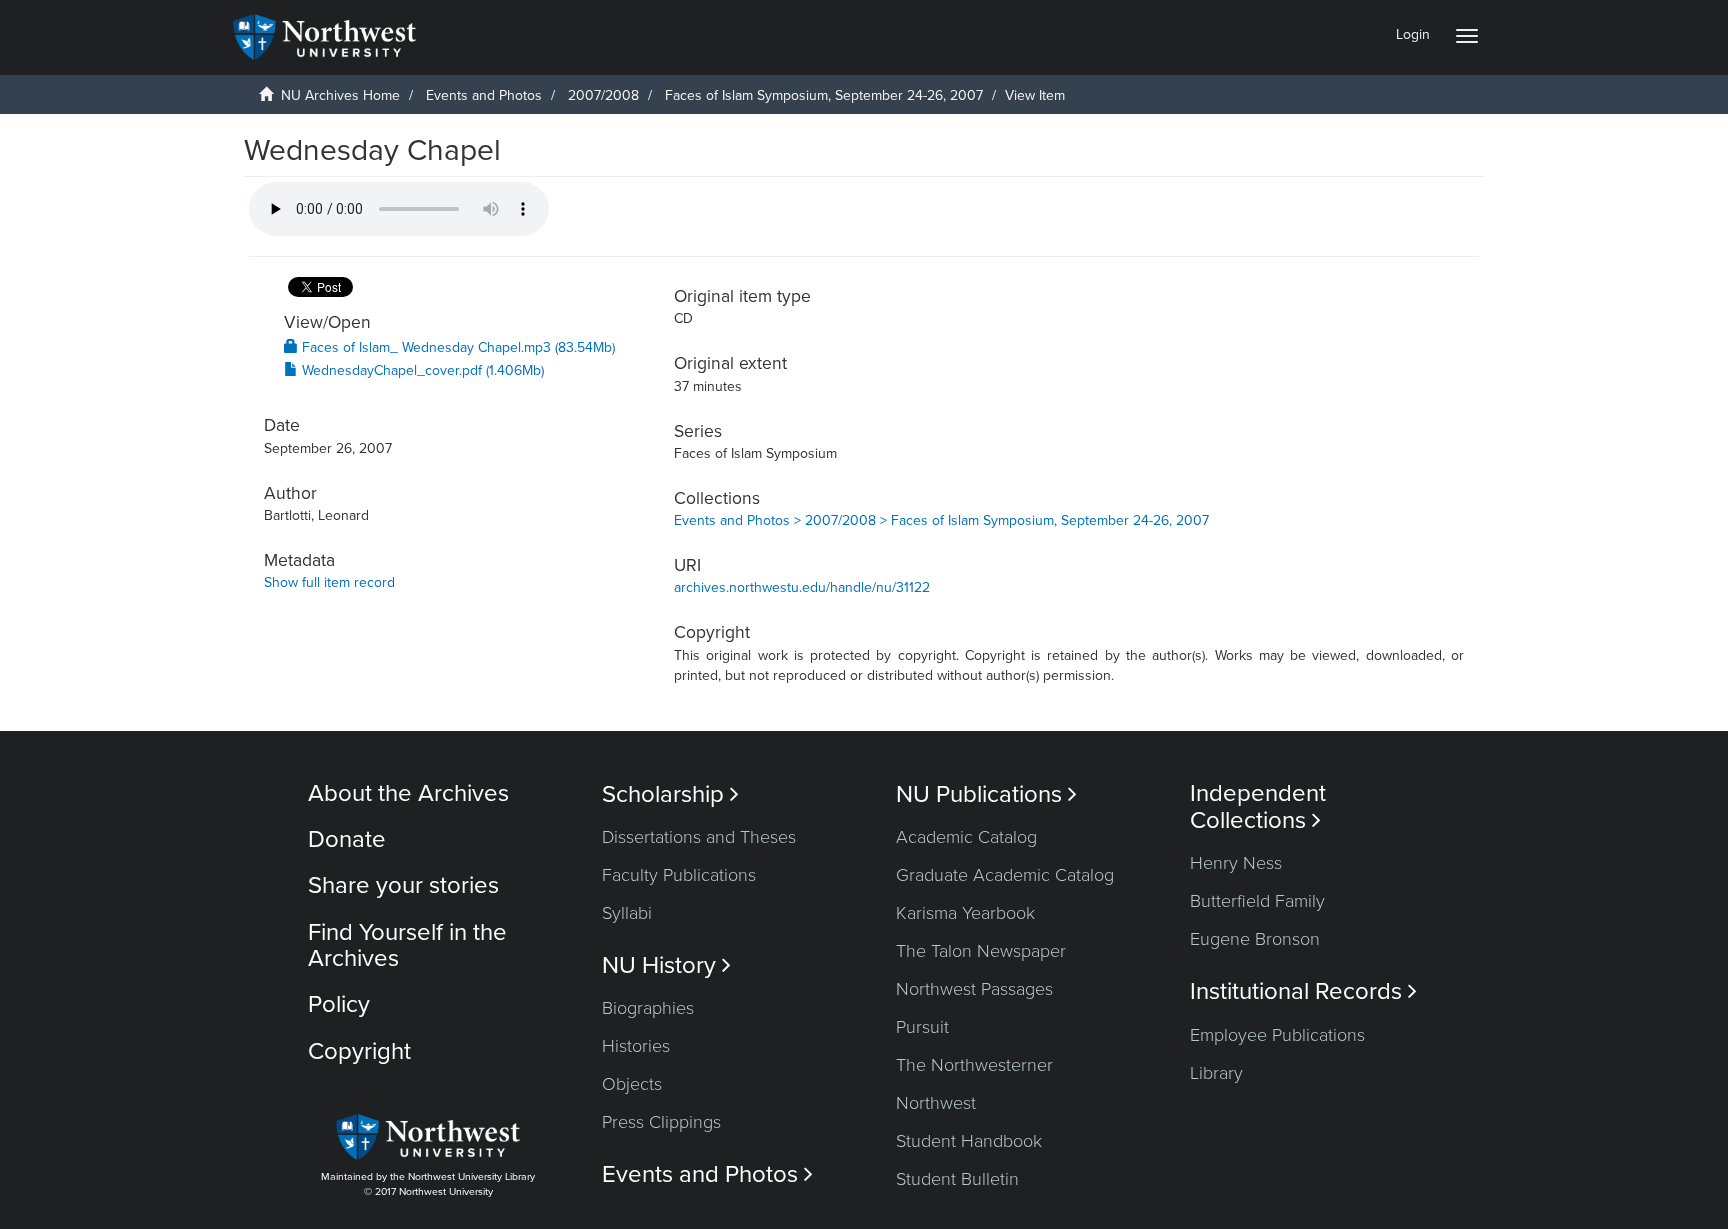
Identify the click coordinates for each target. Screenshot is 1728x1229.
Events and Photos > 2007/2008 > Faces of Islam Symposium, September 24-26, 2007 (941, 520)
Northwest (936, 1103)
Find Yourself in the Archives (407, 945)
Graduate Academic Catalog (1005, 875)
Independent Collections (1258, 807)
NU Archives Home (340, 95)
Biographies (648, 1008)
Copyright (359, 1051)
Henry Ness (1236, 863)
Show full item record (329, 582)
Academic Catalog (966, 837)
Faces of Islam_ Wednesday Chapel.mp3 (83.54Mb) (456, 347)
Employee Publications (1277, 1035)
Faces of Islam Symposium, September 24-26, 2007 (824, 95)
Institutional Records (1303, 991)
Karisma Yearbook (965, 913)
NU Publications (986, 794)
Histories (636, 1046)
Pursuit (922, 1027)
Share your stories (403, 885)
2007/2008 (603, 95)
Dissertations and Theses (699, 837)
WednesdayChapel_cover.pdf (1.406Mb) (421, 370)
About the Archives (408, 793)
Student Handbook (969, 1141)
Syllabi (627, 913)
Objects (632, 1084)
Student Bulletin (957, 1179)
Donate (347, 839)
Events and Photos (484, 95)
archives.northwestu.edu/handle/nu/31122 (802, 587)
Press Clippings (661, 1122)
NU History (666, 965)
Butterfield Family (1257, 901)
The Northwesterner (974, 1065)
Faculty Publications (679, 875)
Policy (339, 1004)
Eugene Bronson (1255, 939)
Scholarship (670, 794)
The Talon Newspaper (981, 951)
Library (1216, 1073)
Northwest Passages (974, 989)
